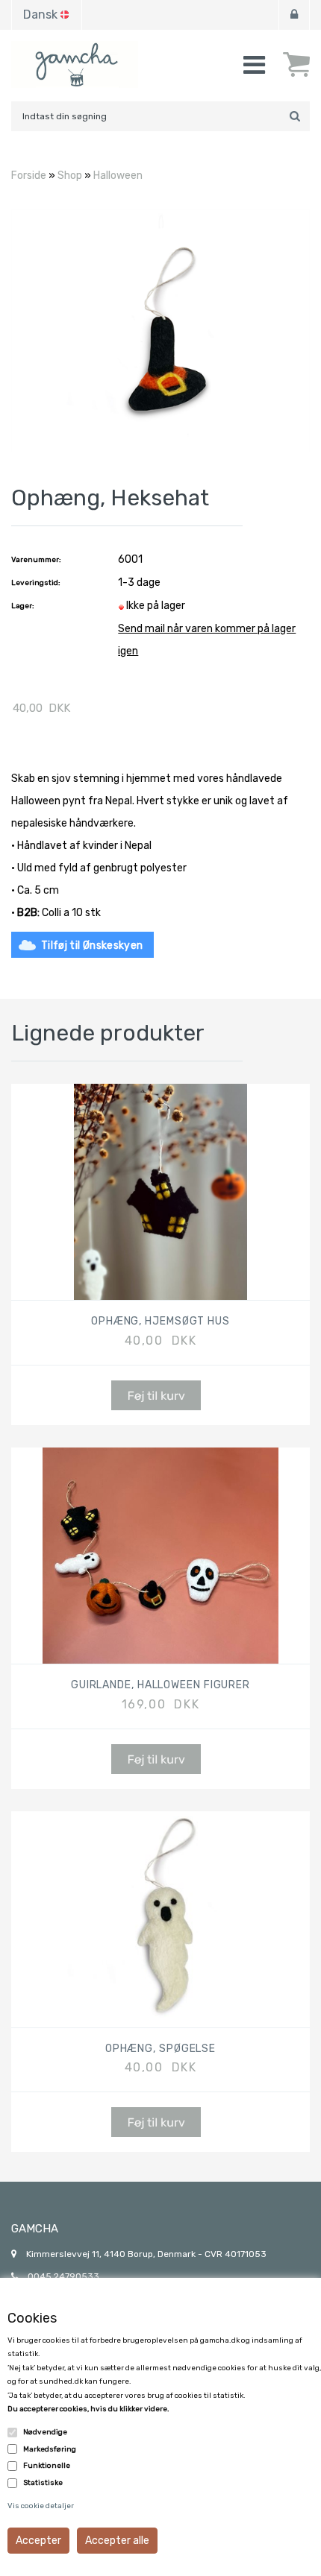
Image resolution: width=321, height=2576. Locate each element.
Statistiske (43, 2483)
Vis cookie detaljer (41, 2506)
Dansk (40, 15)
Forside (29, 176)
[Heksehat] (160, 330)
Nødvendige (45, 2432)
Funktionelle (47, 2466)
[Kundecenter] (294, 15)
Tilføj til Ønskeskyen (92, 946)
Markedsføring (50, 2449)
